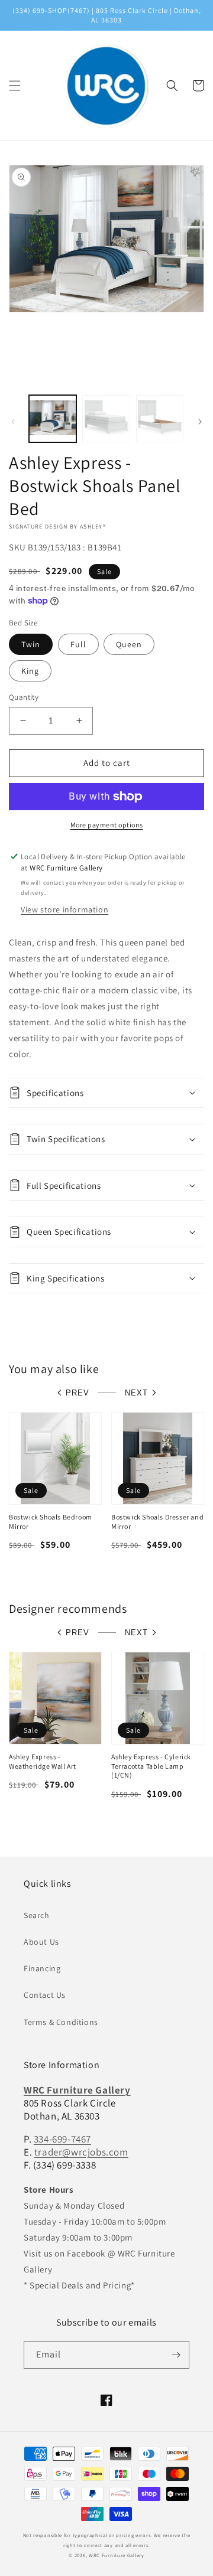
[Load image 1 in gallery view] (53, 419)
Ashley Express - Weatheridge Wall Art (43, 1761)
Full (78, 644)
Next (136, 1393)
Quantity (24, 697)
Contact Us (45, 1995)
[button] (15, 86)
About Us (41, 1942)
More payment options (107, 825)
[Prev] (13, 422)
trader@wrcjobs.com (81, 2152)
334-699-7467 (62, 2139)
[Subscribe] (176, 2355)
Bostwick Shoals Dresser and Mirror (157, 1522)
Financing (42, 1968)
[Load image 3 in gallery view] (160, 419)
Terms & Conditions (61, 2022)
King (30, 671)
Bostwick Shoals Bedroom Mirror (51, 1522)
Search (37, 1915)
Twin (31, 644)
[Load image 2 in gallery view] (106, 419)
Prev (78, 1393)
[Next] (200, 422)
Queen (129, 644)
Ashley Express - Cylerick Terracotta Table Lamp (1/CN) (151, 1766)
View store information (64, 909)
